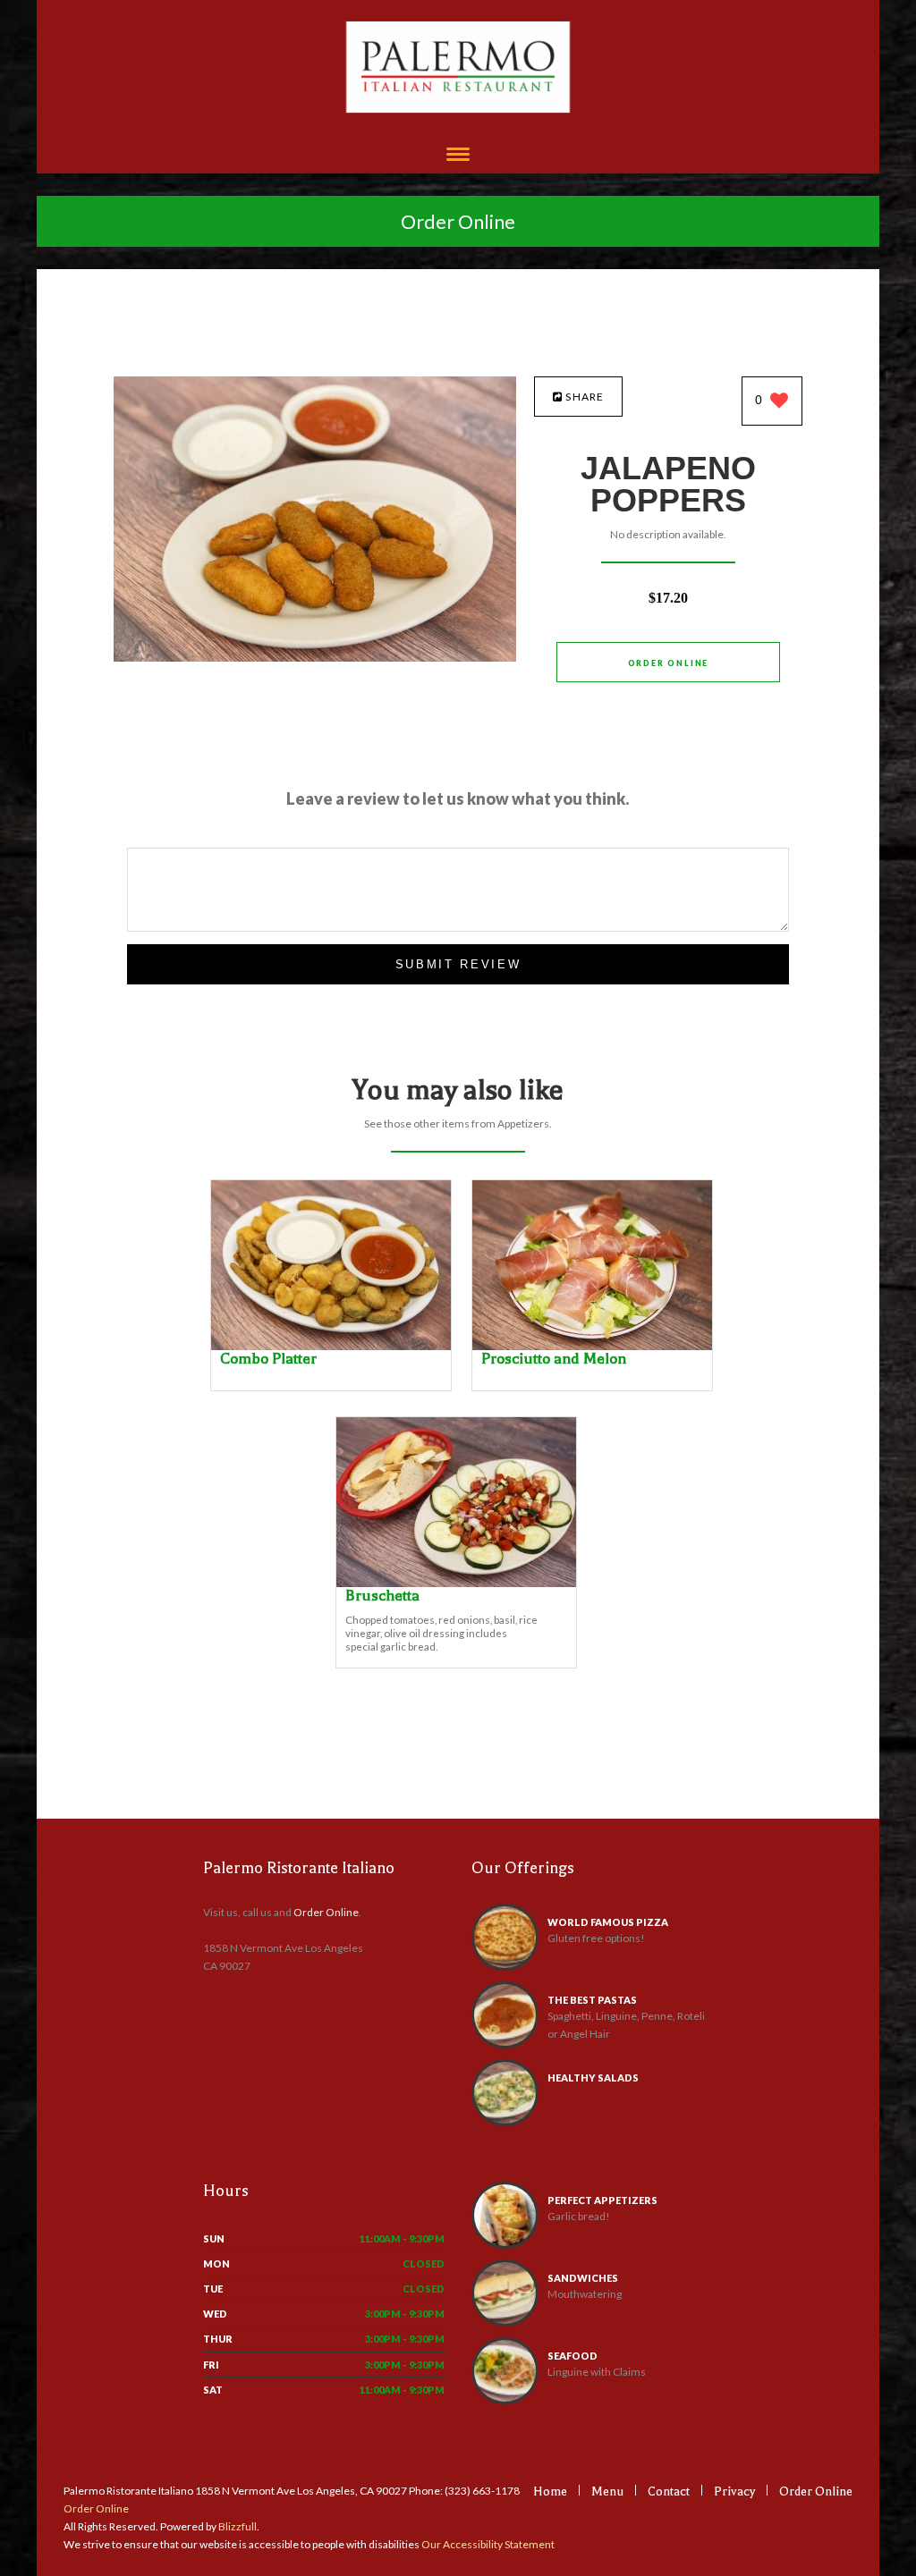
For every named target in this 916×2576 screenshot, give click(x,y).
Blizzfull (237, 2526)
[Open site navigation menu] (458, 156)
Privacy (734, 2492)
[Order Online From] (315, 657)
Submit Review (458, 964)
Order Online (458, 221)
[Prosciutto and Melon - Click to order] (592, 1346)
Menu (607, 2492)
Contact (669, 2492)
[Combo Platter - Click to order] (331, 1346)
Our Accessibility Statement (487, 2544)
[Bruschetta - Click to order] (456, 1583)
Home (550, 2492)
